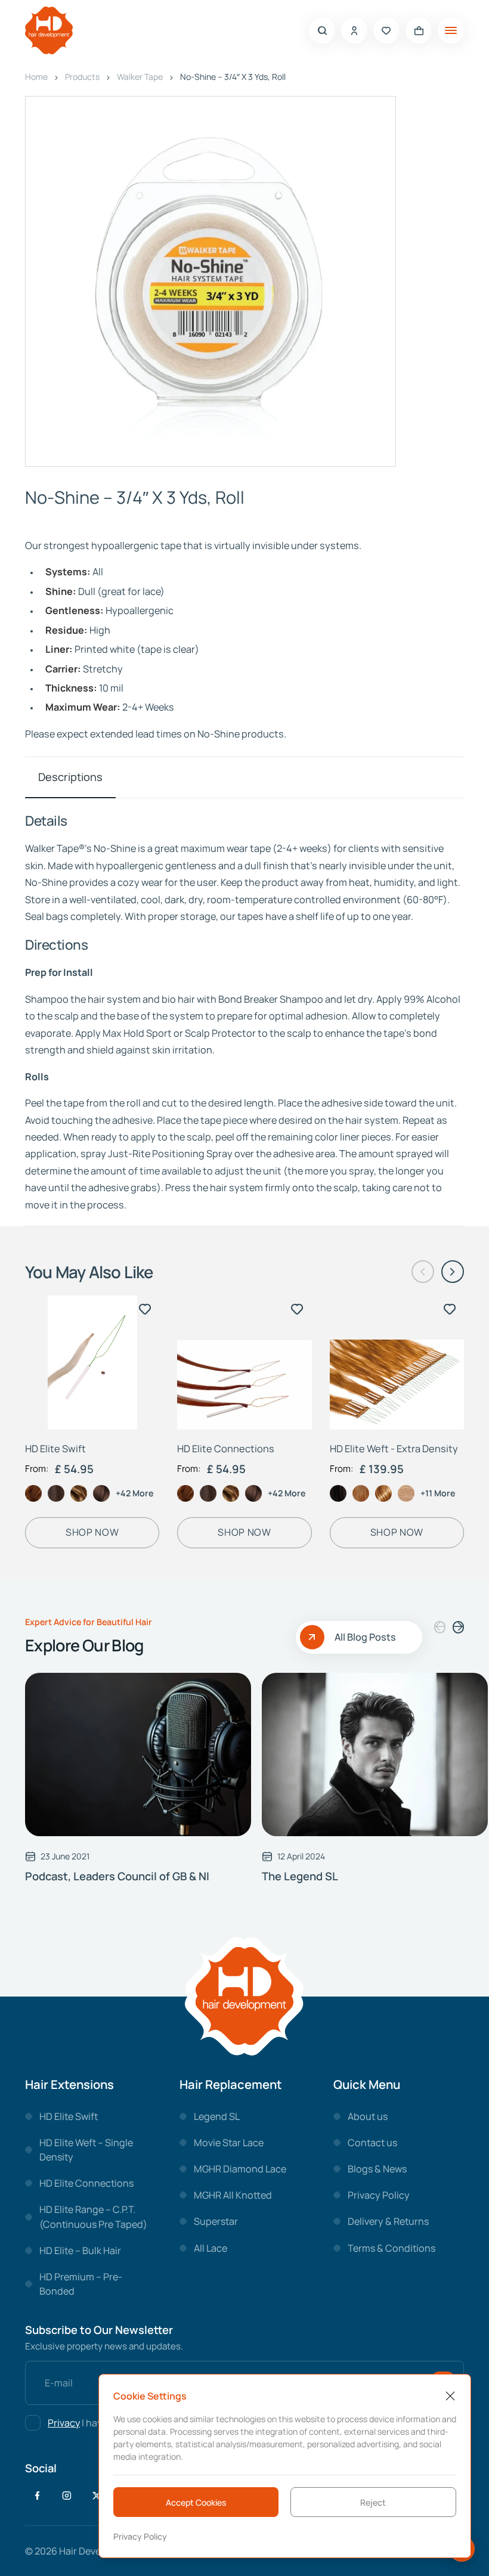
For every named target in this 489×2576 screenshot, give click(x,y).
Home (36, 77)
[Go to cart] (419, 30)
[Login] (354, 30)
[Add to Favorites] (145, 1309)
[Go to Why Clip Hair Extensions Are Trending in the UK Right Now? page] (138, 1754)
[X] (97, 2496)
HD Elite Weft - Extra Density (394, 1449)
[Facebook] (37, 2496)
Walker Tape (140, 77)
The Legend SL (300, 1876)
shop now (92, 1532)
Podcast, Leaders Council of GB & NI (117, 1876)
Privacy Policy (140, 2536)
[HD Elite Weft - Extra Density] (397, 1363)
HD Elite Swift (55, 1449)
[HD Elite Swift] (92, 1363)
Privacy (64, 2423)
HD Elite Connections (226, 1449)
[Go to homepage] (49, 31)
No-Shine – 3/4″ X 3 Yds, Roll (233, 77)
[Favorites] (386, 30)
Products (82, 77)
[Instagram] (67, 2496)
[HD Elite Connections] (244, 1363)
